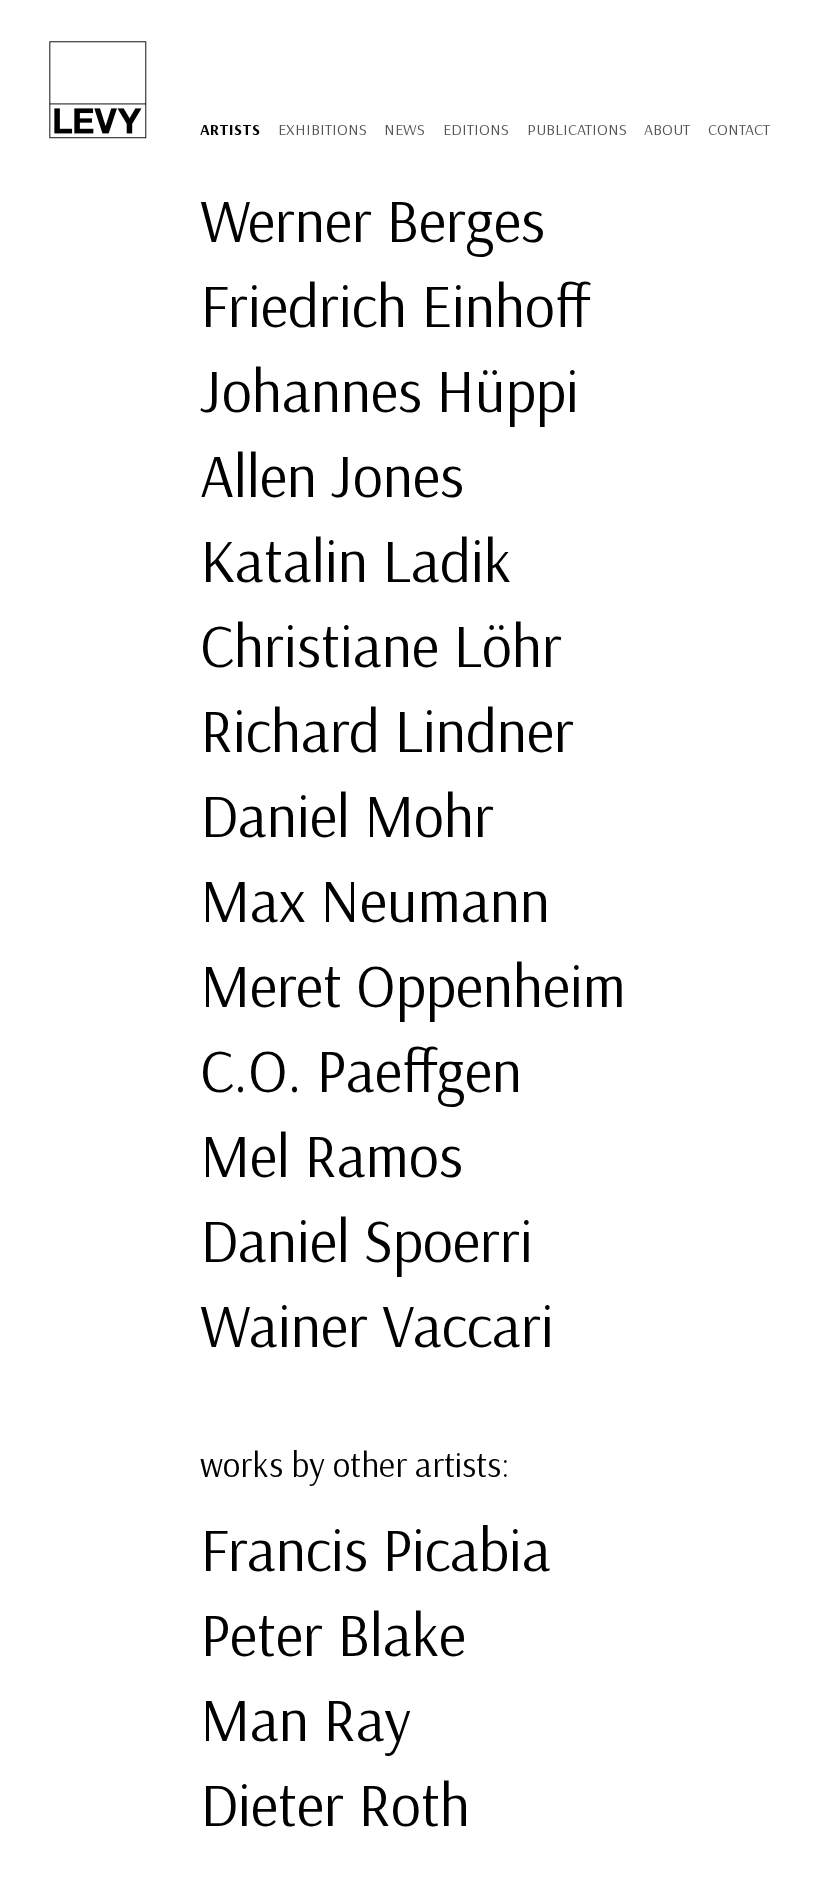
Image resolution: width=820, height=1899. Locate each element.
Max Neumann (375, 899)
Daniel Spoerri (366, 1239)
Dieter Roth (335, 1803)
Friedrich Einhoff (395, 304)
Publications (577, 129)
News (404, 129)
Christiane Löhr (381, 644)
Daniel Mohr (347, 814)
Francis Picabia (375, 1548)
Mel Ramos (331, 1154)
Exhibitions (322, 129)
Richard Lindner (387, 729)
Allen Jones (332, 474)
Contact (739, 129)
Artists (230, 129)
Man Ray (305, 1718)
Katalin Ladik (355, 559)
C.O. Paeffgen (361, 1069)
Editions (476, 129)
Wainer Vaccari (377, 1324)
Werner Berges (372, 219)
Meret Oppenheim (413, 984)
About (667, 129)
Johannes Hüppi (389, 389)
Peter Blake (333, 1633)
